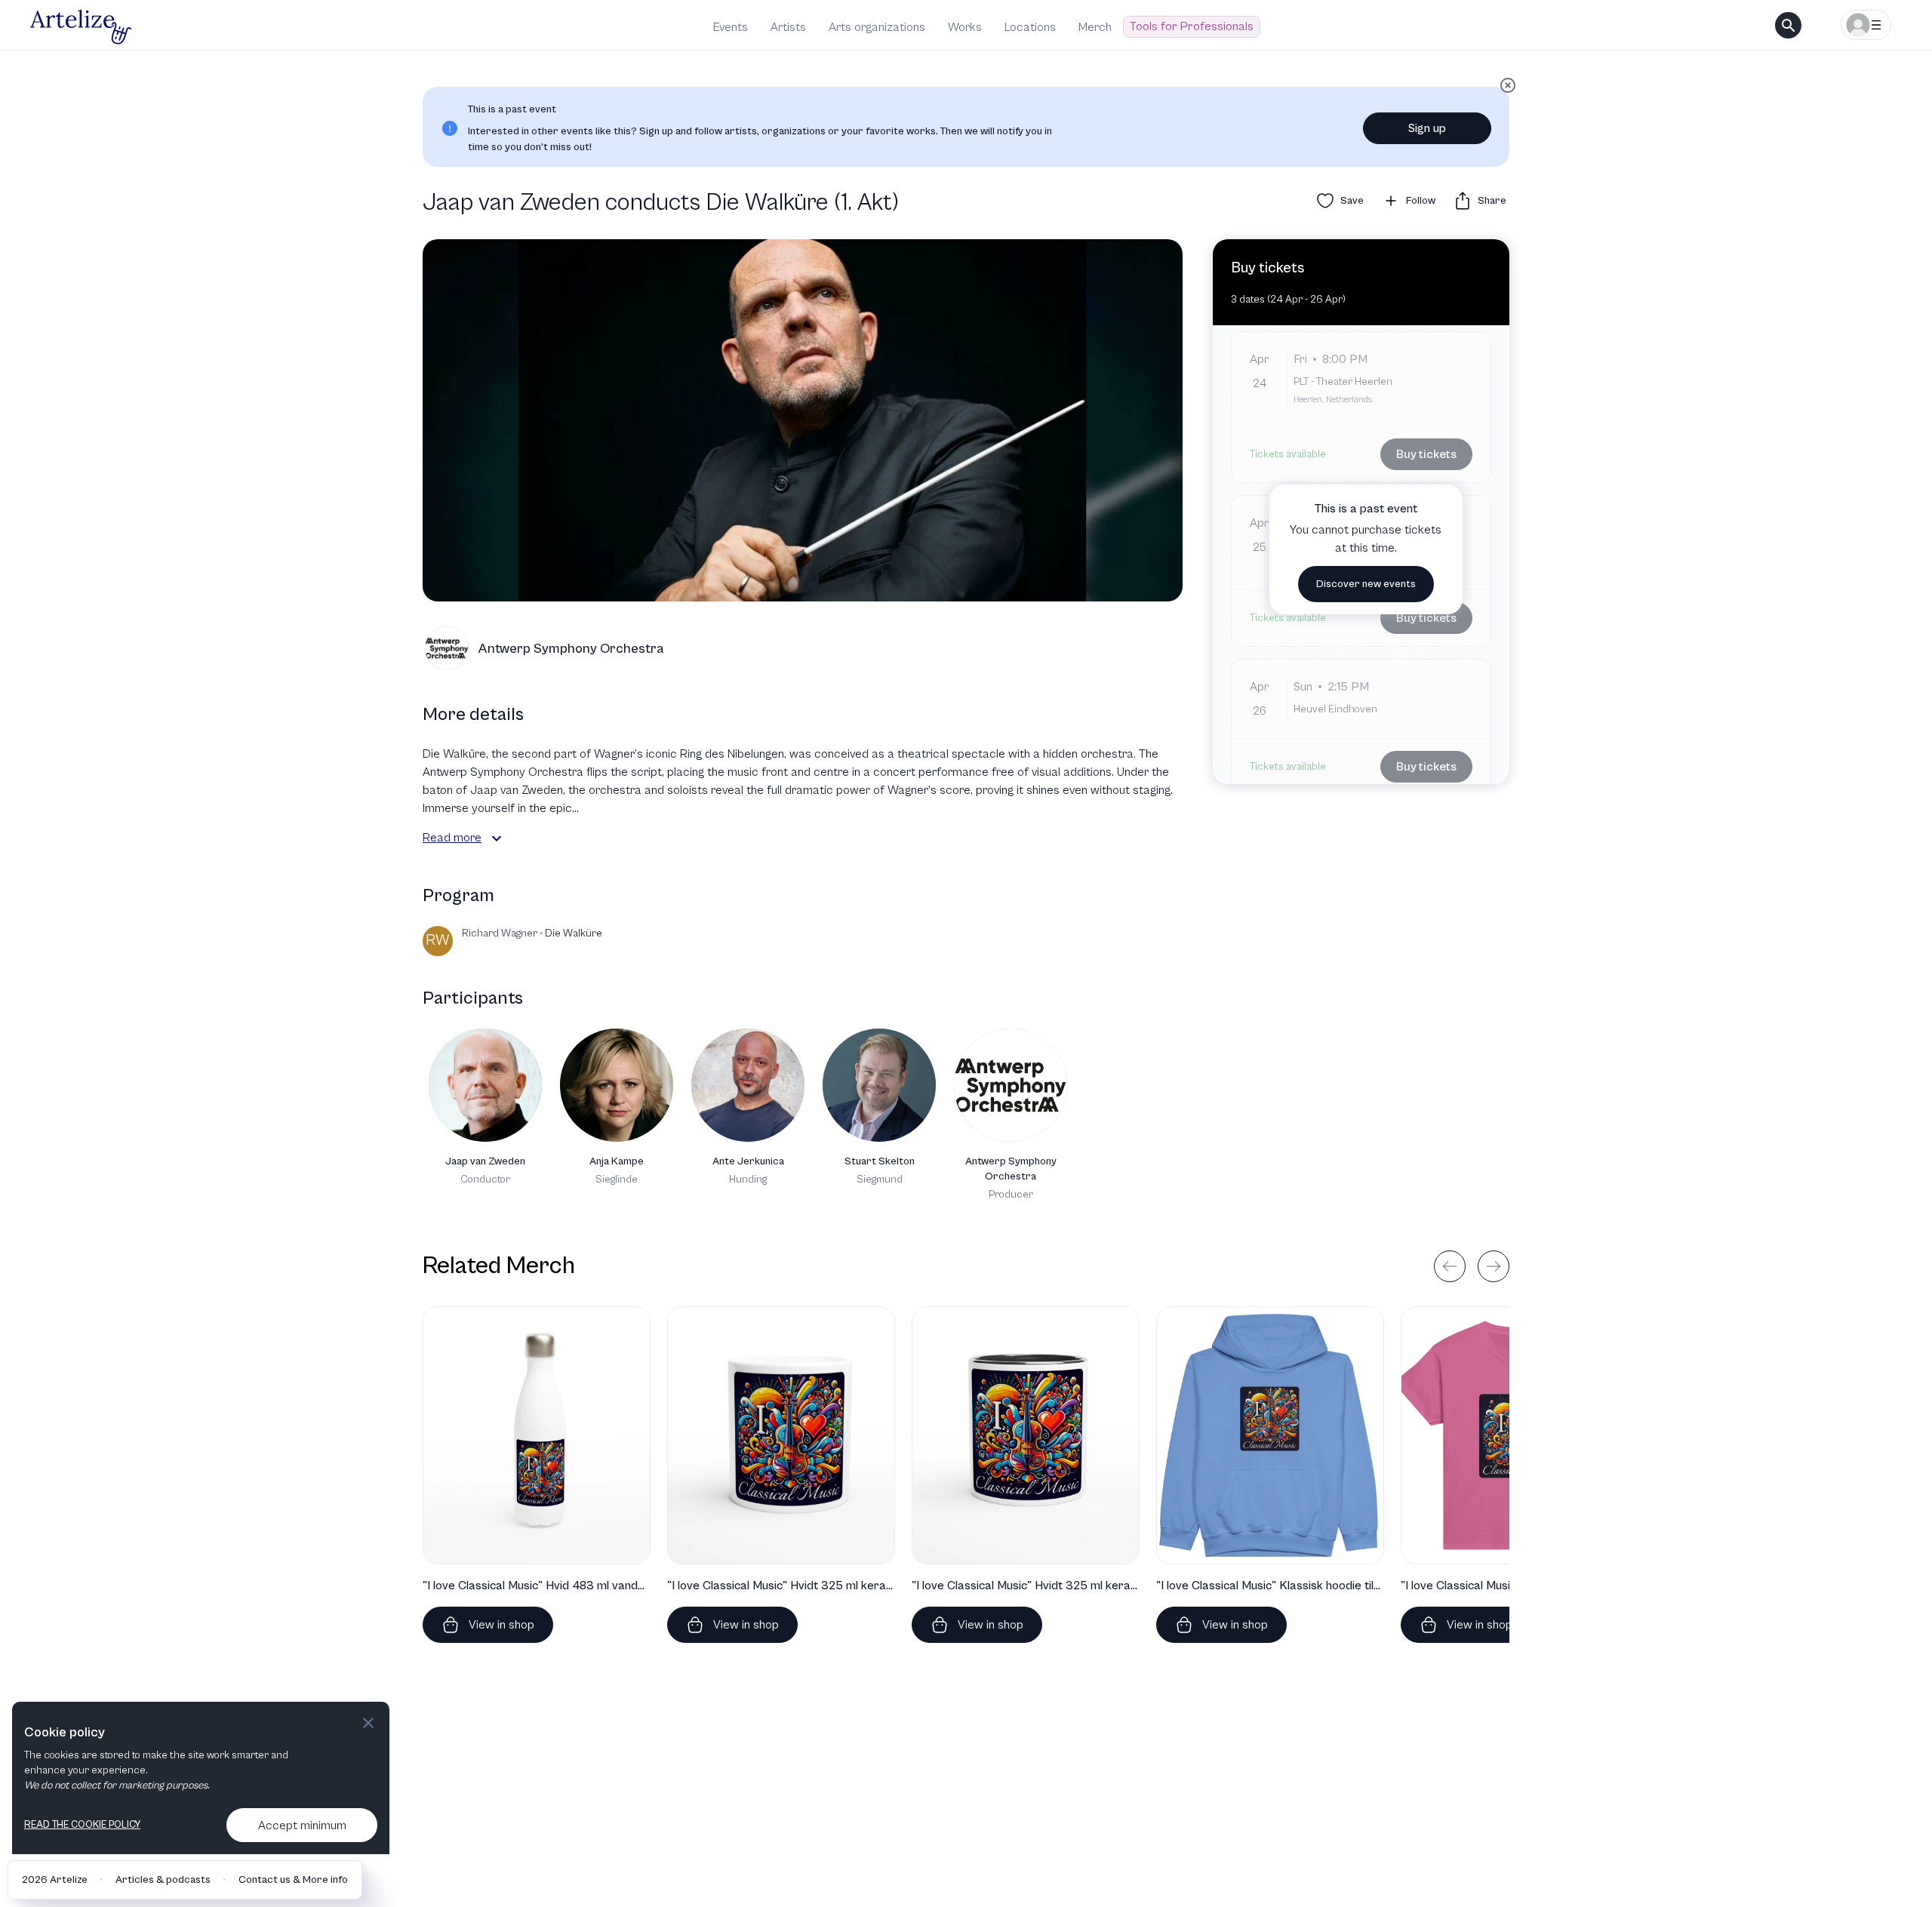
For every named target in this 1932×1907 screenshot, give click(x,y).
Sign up (1427, 128)
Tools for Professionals (1192, 26)
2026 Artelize (55, 1880)
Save (1352, 201)
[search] (1788, 25)
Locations (1030, 27)
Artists (788, 27)
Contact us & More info (293, 1880)
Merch (1095, 27)
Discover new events (1366, 584)
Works (965, 27)
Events (731, 27)
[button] (497, 838)
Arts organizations (877, 27)
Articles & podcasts (163, 1880)
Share (1492, 201)
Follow (1421, 201)
